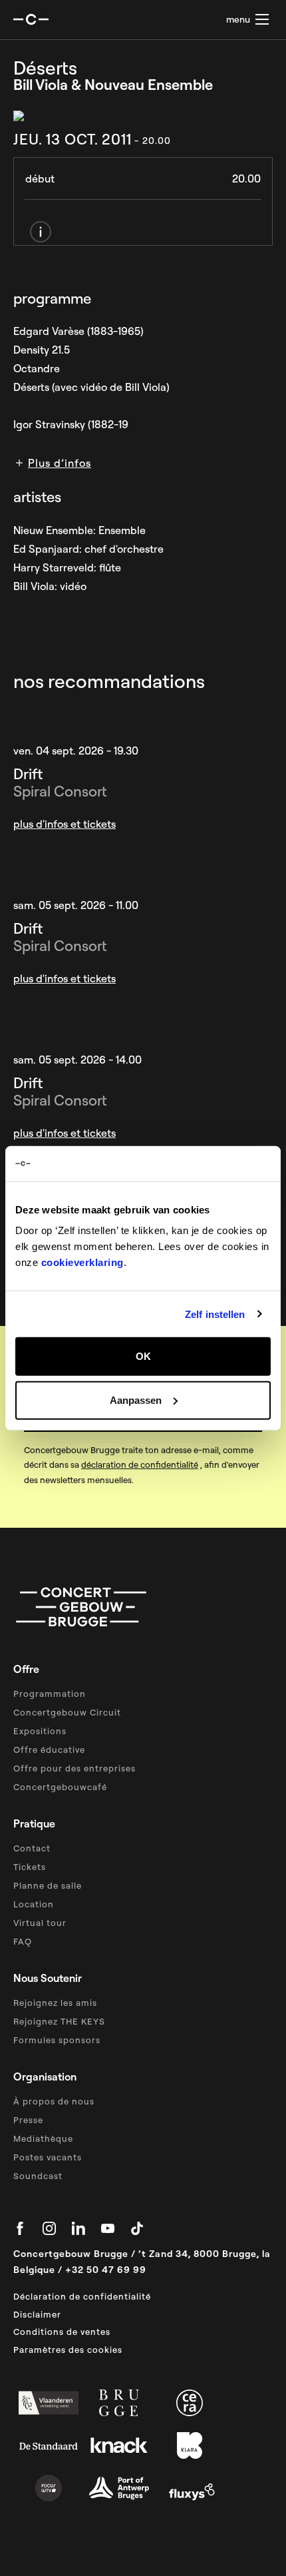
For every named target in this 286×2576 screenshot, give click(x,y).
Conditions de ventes (62, 2332)
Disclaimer (37, 2314)
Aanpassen (136, 1400)
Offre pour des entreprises (74, 1768)
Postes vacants (48, 2157)
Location (34, 1904)
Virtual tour (40, 1923)
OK (143, 1356)
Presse (28, 2120)
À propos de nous (54, 2101)
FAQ (23, 1941)
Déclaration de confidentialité (82, 2296)
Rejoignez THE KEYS (59, 2021)
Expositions (40, 1731)
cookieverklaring (82, 1262)
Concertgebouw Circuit (67, 1712)
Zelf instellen (215, 1314)
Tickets (30, 1867)
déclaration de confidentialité (140, 1464)
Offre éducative (49, 1750)
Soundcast (38, 2176)
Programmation (50, 1694)
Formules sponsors (57, 2040)
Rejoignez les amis (55, 2003)
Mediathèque (43, 2138)
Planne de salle (48, 1885)
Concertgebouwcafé (60, 1787)
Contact (32, 1848)
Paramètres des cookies (68, 2350)
